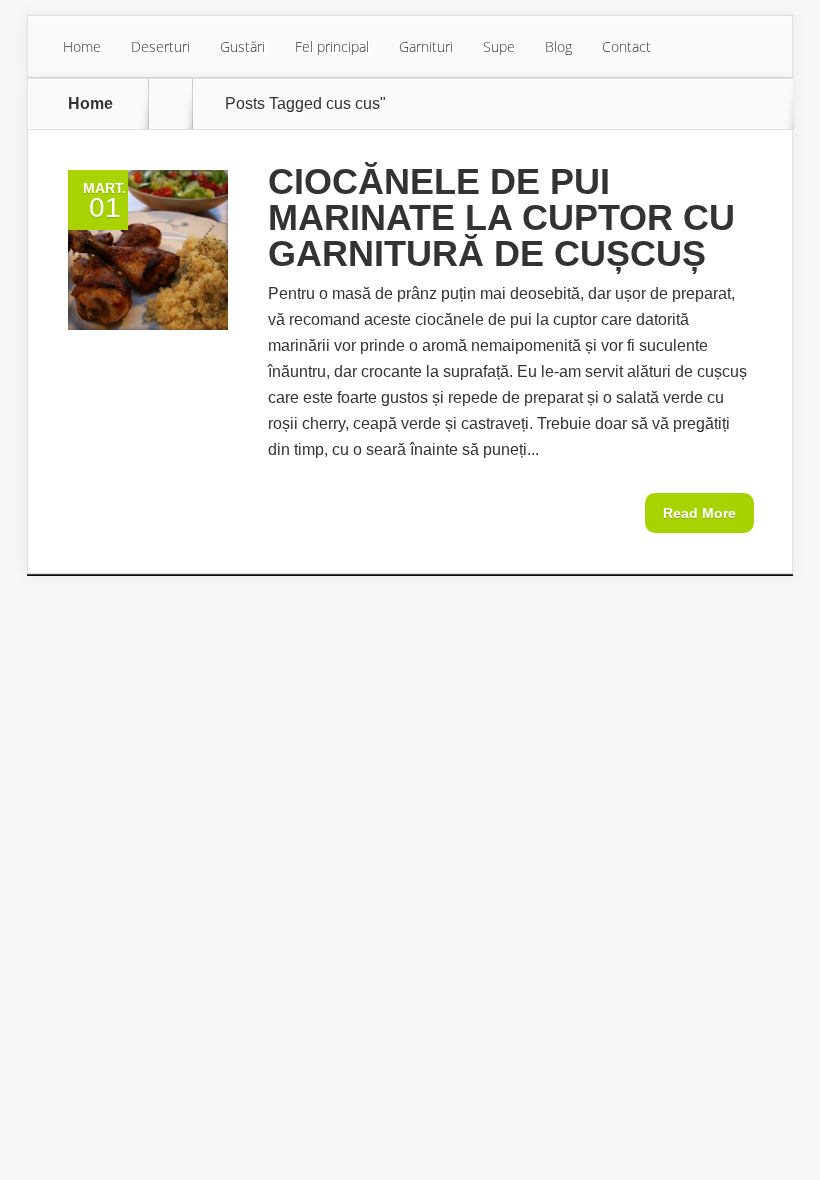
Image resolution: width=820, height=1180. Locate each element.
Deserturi (160, 46)
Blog (558, 46)
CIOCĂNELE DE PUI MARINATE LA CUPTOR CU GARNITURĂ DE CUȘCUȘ (501, 217)
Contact (626, 46)
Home (82, 46)
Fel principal (332, 46)
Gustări (242, 46)
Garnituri (426, 46)
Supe (499, 46)
